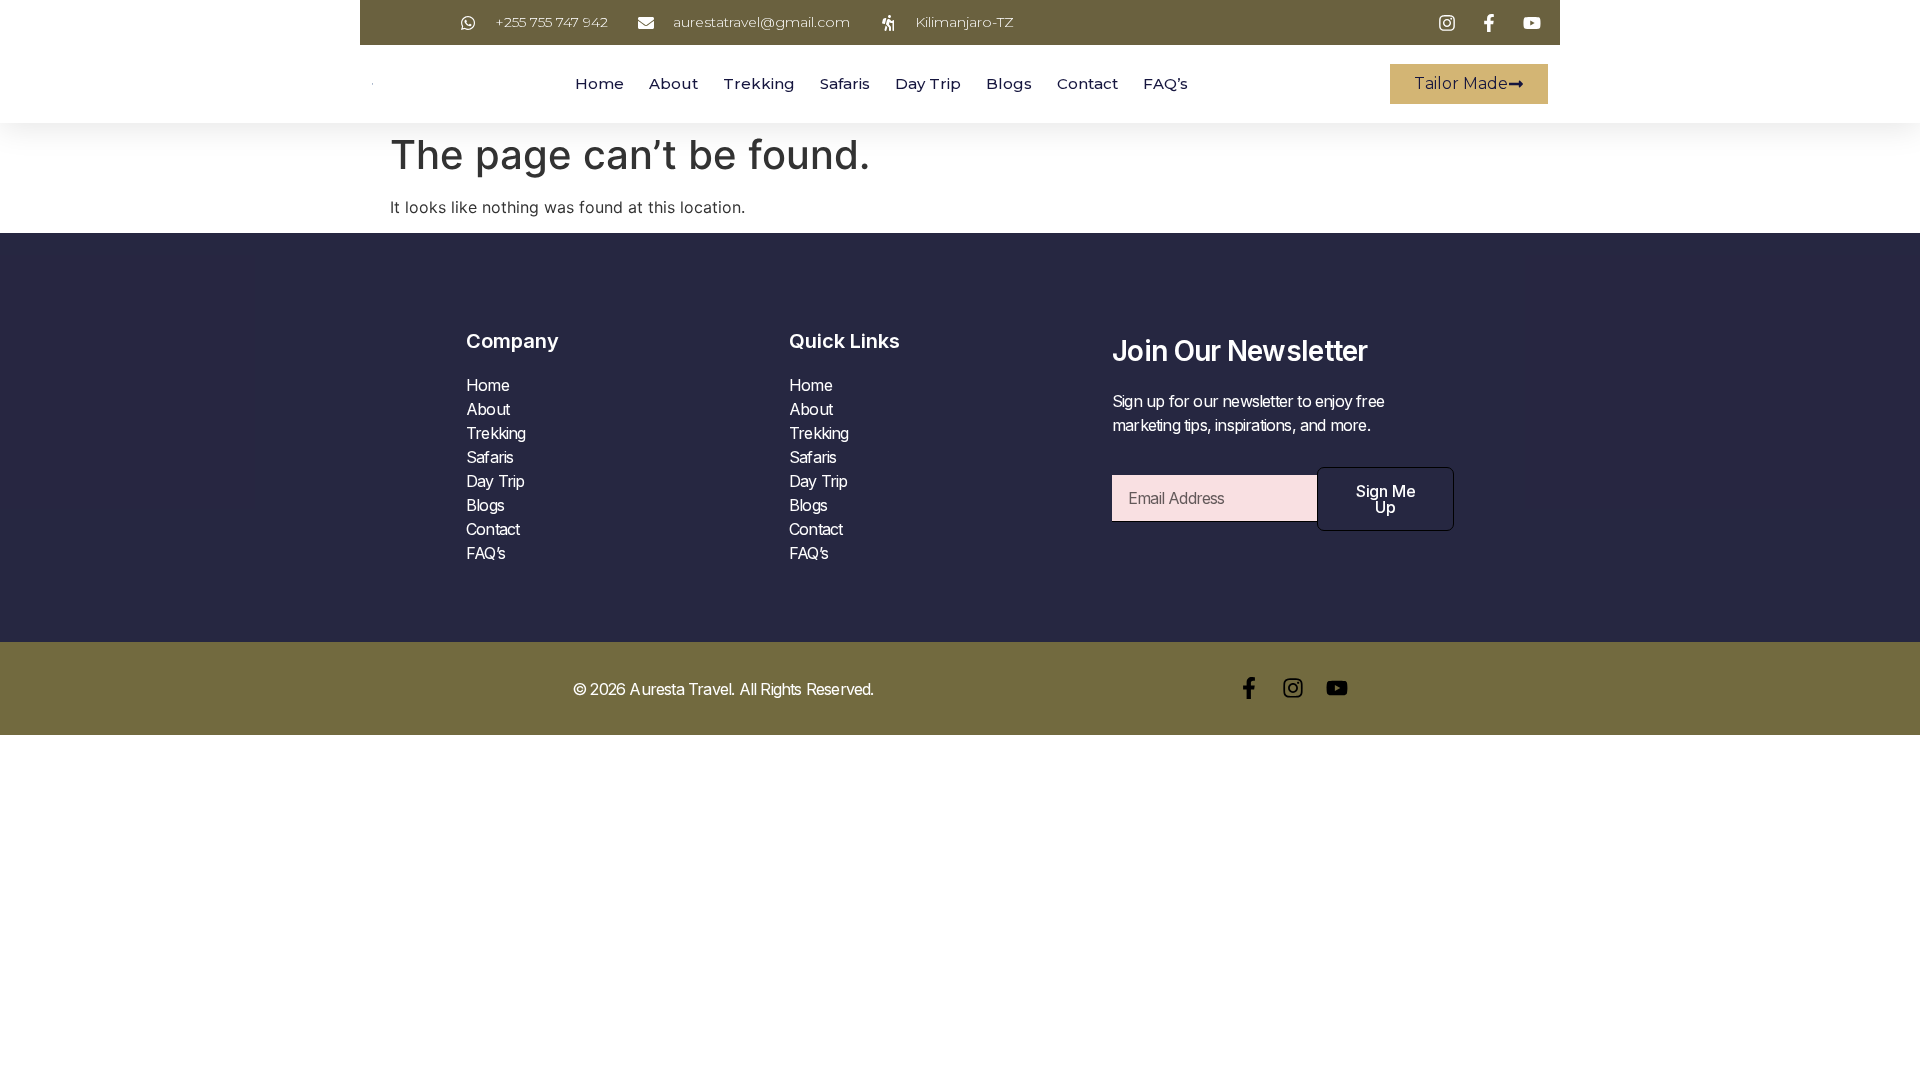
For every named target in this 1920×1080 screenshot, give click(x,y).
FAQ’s (1165, 83)
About (673, 83)
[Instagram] (1293, 688)
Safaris (845, 83)
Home (599, 83)
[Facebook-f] (1249, 688)
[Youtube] (1337, 688)
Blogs (1009, 83)
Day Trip (928, 83)
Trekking (759, 83)
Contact (1087, 83)
